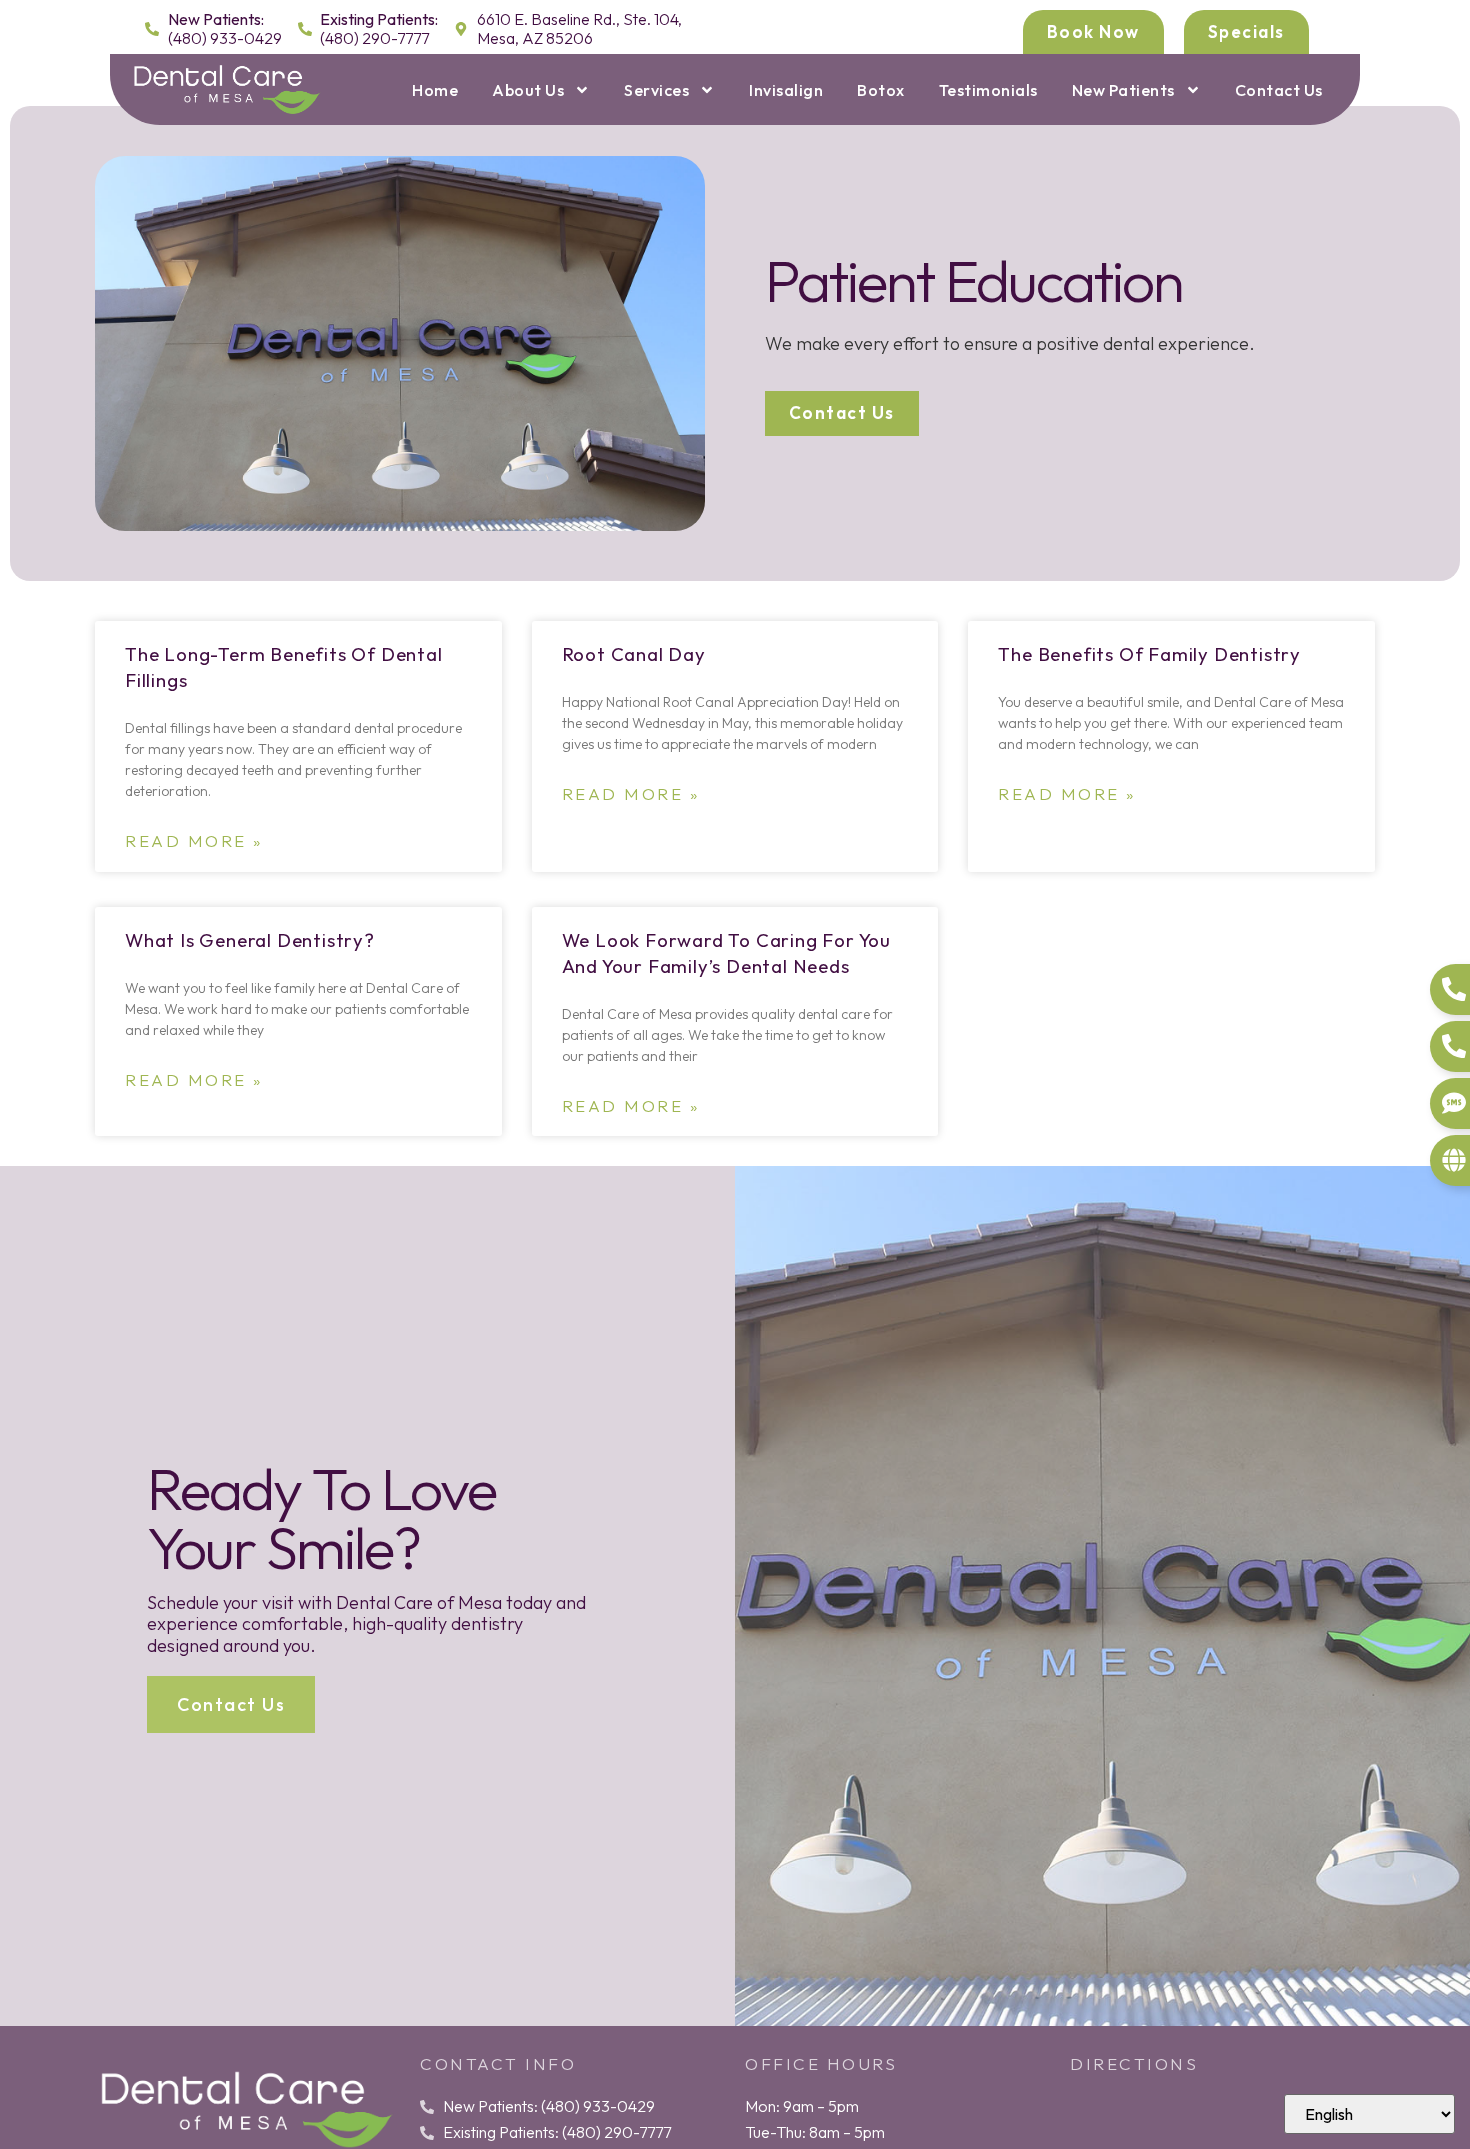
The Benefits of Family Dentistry (1149, 654)
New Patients (1123, 90)
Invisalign (786, 90)
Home (435, 90)
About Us (528, 90)
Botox (881, 90)
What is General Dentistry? (250, 940)
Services (656, 90)
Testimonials (988, 90)
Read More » (194, 841)
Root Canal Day (634, 654)
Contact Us (1279, 90)
